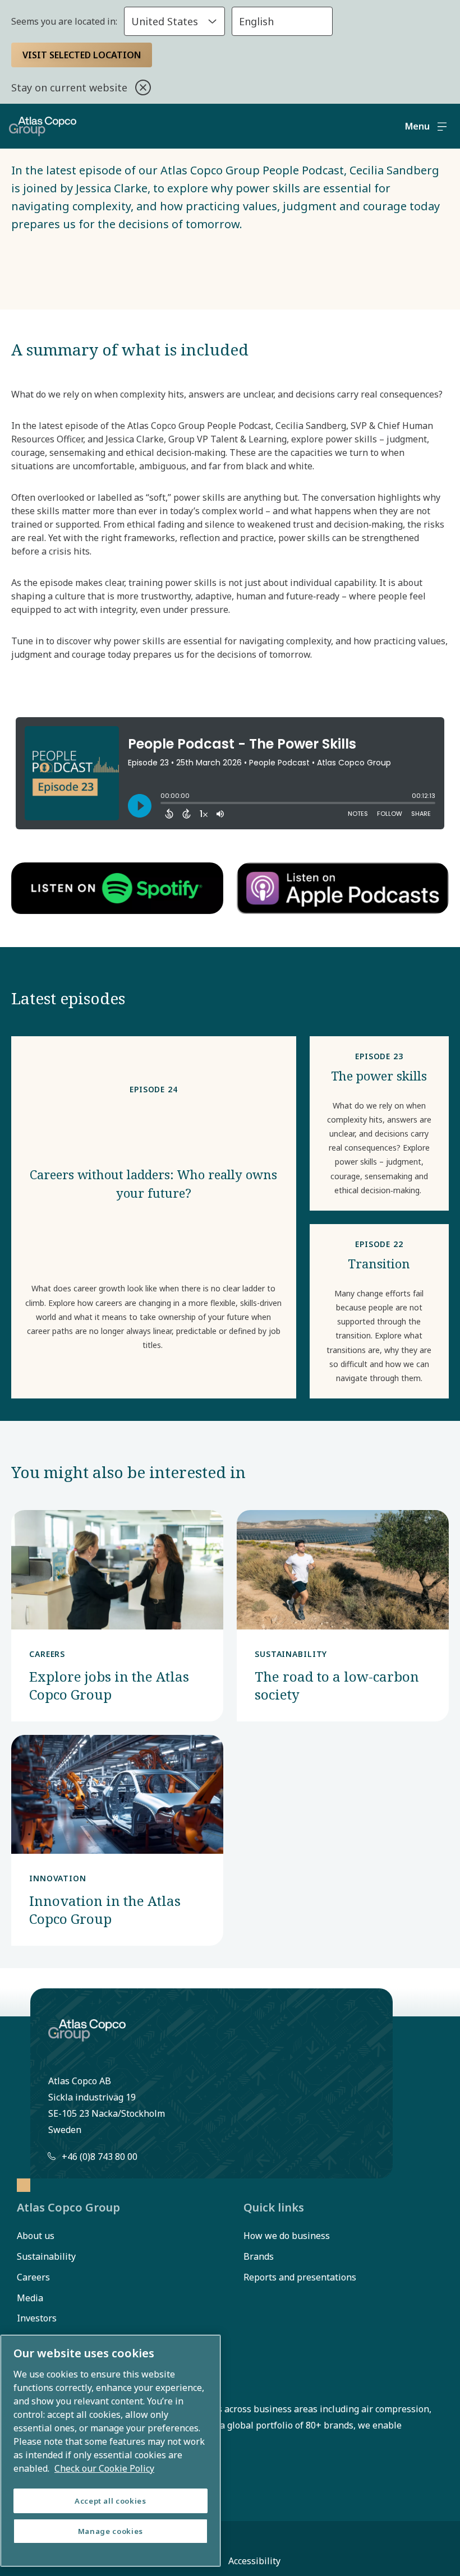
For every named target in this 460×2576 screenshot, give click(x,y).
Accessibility (254, 2561)
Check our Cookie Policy (104, 2468)
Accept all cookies (111, 2501)
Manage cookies (111, 2531)
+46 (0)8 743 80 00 (100, 2157)
